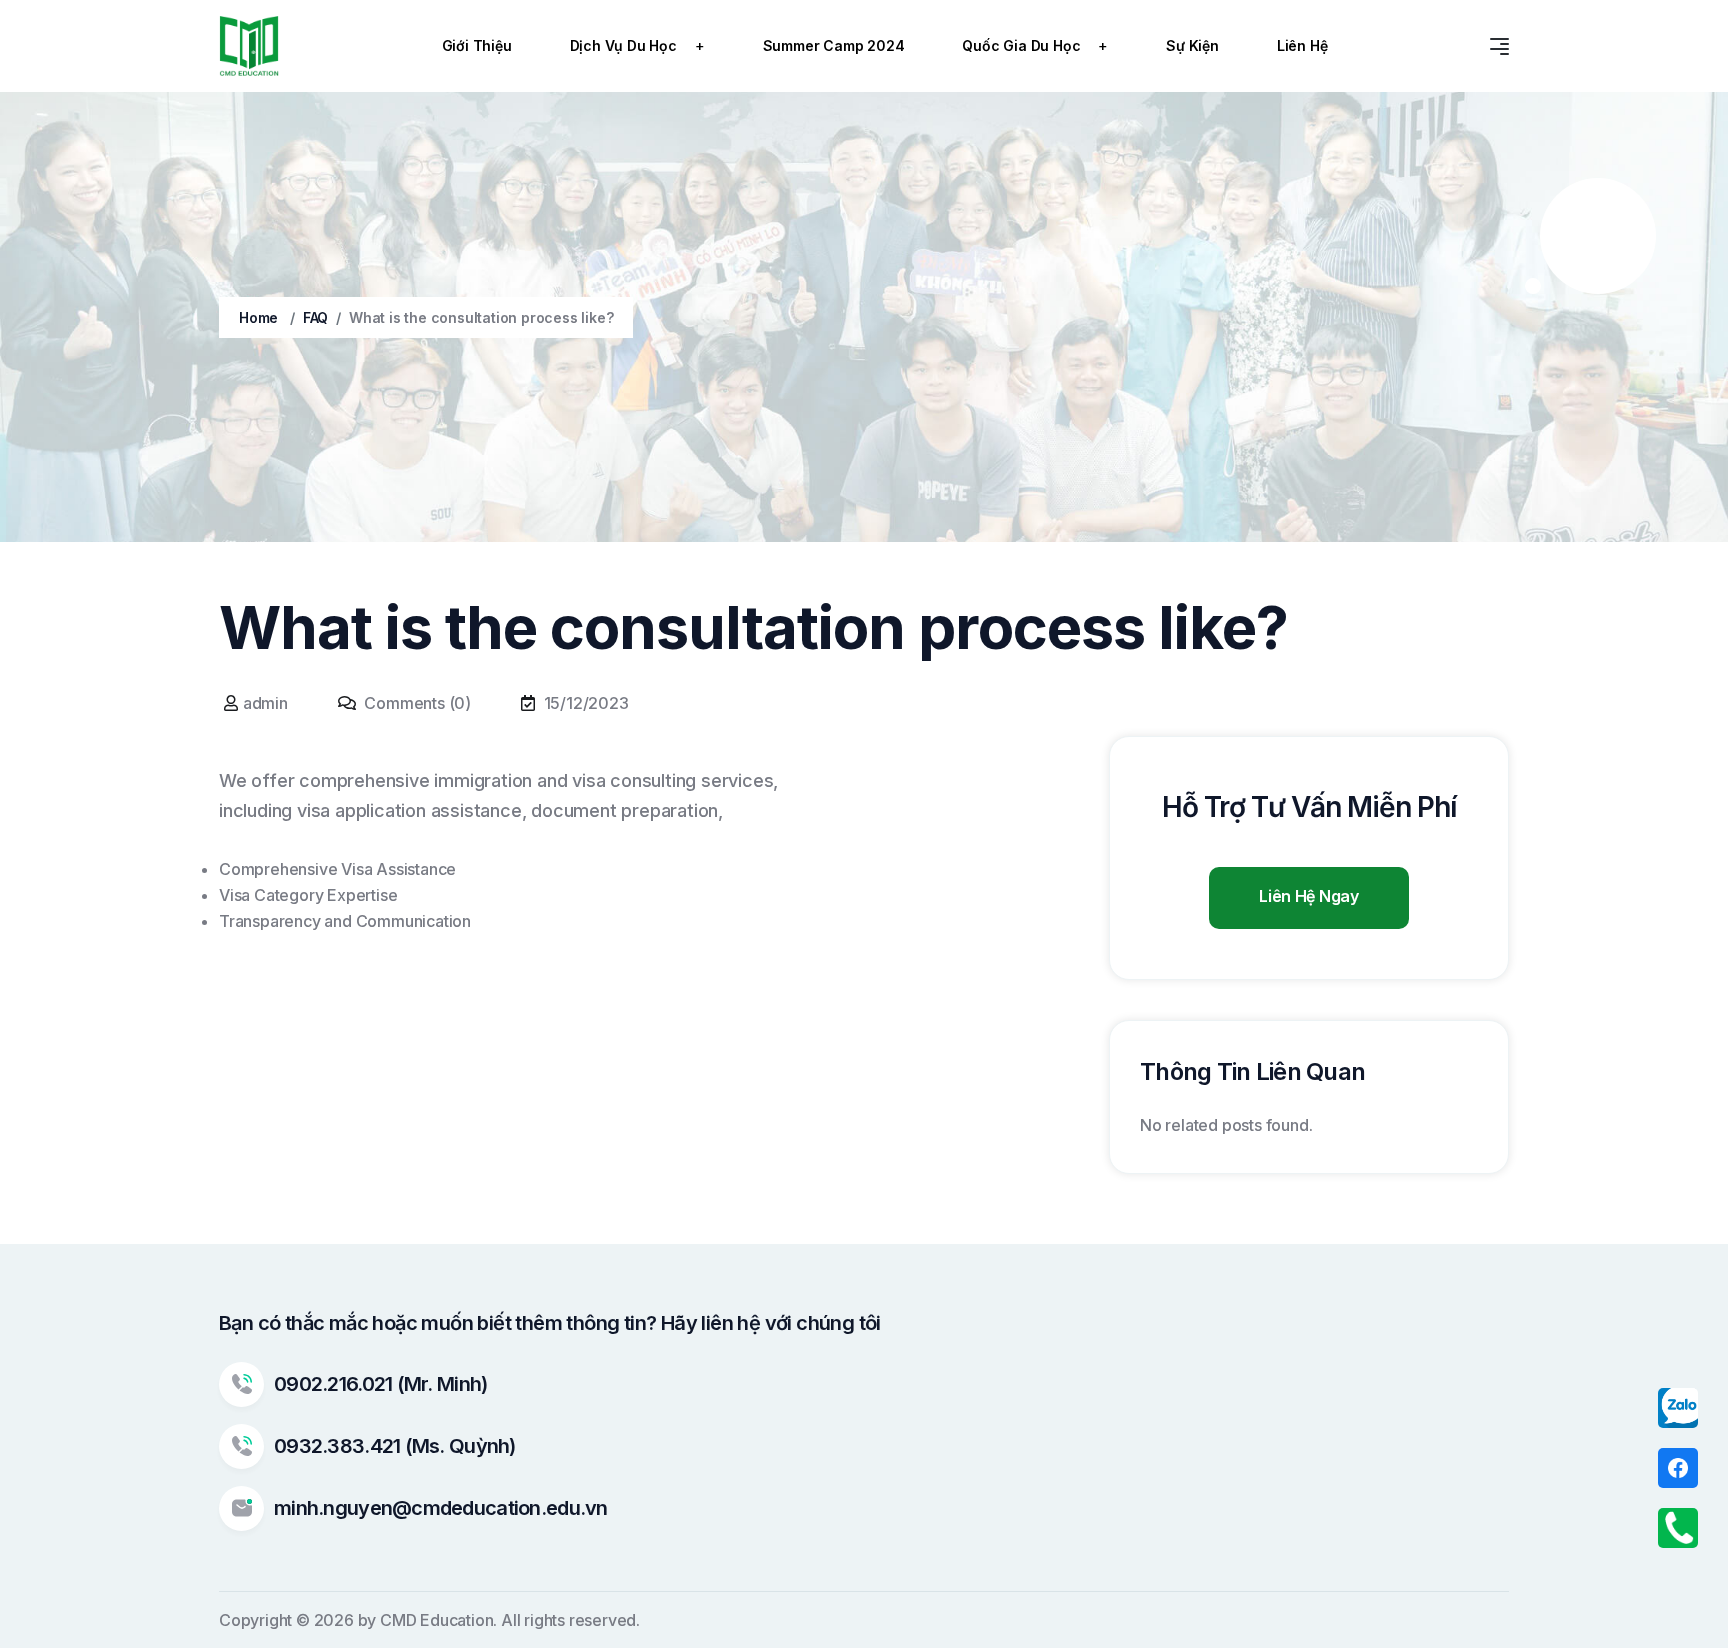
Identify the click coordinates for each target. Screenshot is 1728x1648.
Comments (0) (416, 703)
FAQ (315, 317)
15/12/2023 (586, 703)
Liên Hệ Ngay (1308, 896)
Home (258, 317)
